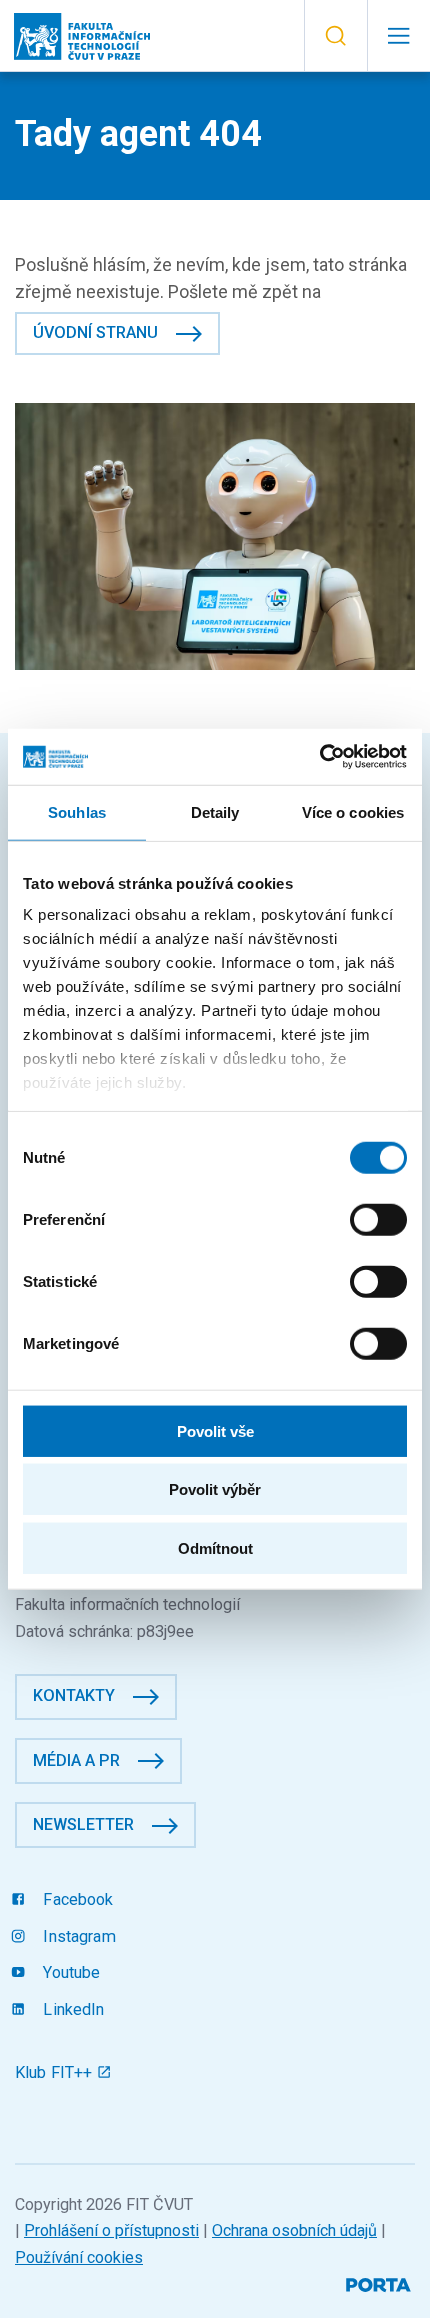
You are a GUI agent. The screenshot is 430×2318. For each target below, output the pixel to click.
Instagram (77, 1936)
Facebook (76, 1899)
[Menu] (398, 36)
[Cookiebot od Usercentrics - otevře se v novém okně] (319, 757)
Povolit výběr (215, 1489)
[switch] (378, 1219)
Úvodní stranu (95, 332)
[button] (335, 36)
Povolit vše (215, 1430)
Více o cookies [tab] (353, 811)
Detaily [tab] (215, 811)
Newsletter (83, 1824)
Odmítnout (215, 1547)
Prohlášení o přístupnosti (111, 2230)
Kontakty (74, 1695)
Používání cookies (79, 2257)
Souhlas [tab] (77, 811)
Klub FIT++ (56, 2072)
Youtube (69, 1972)
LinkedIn (71, 2009)
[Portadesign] (380, 2282)
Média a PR (76, 1760)
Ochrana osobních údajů (294, 2230)
